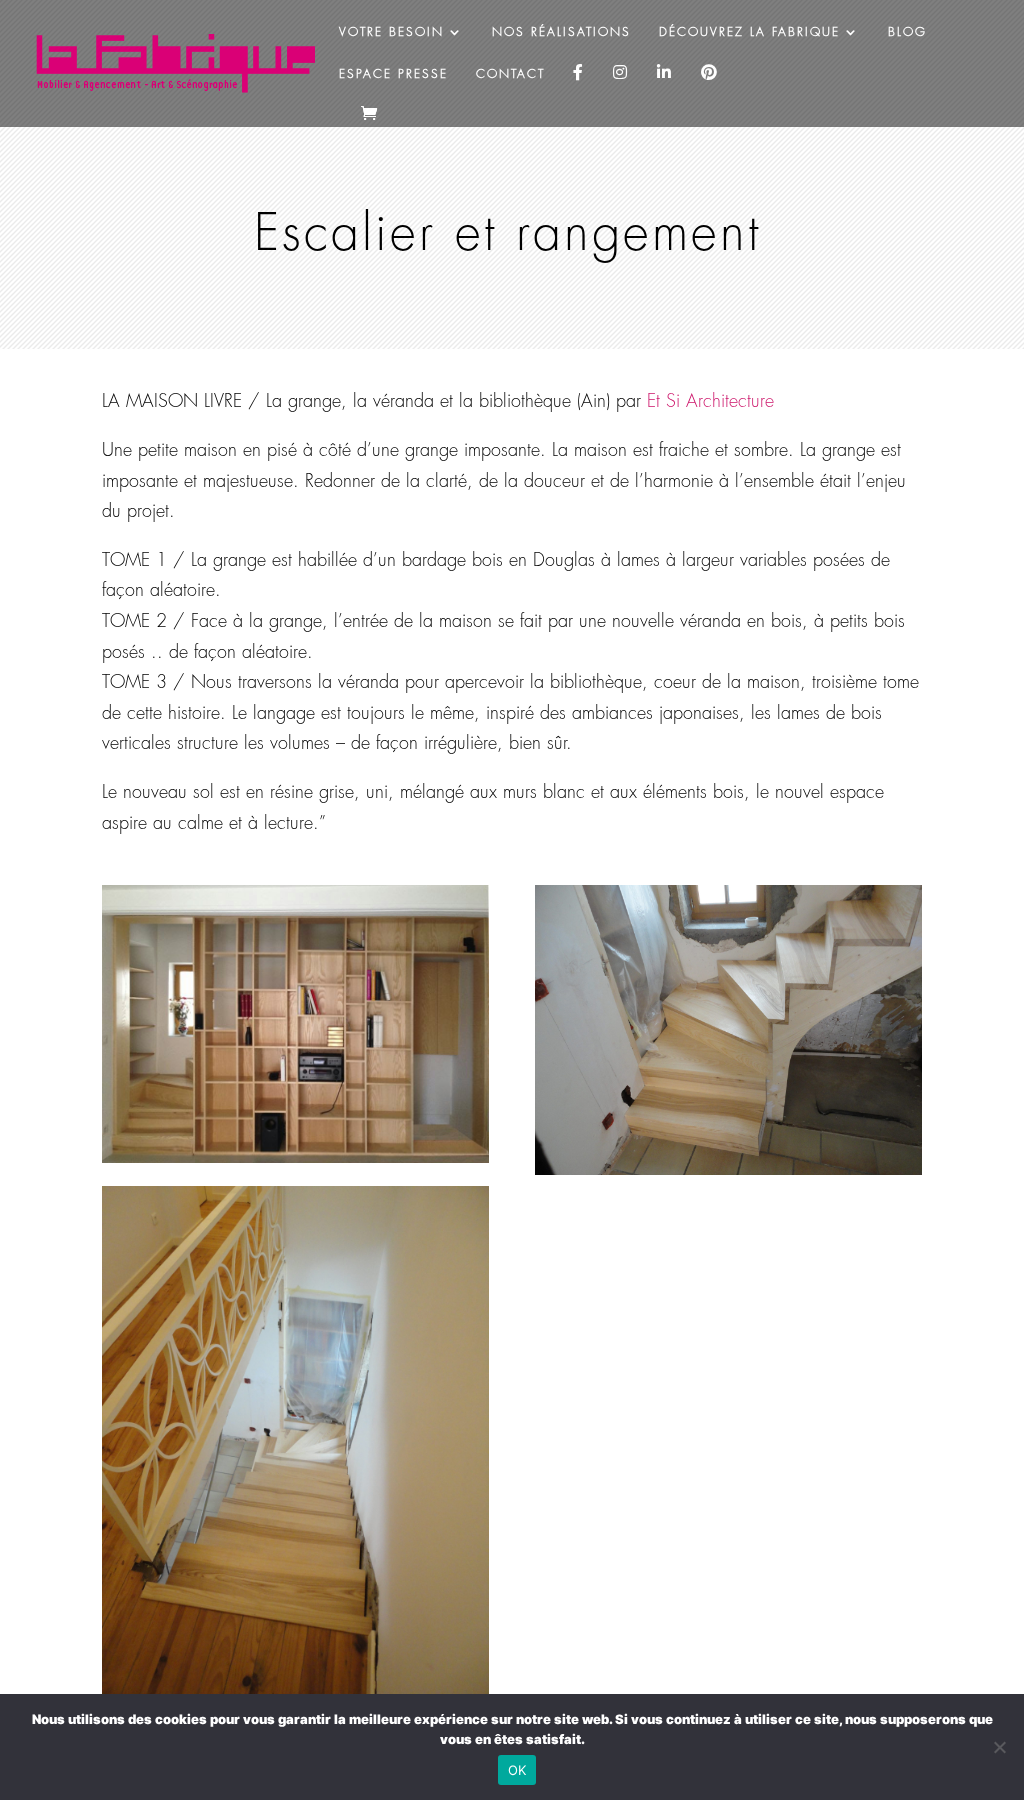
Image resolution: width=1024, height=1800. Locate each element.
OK (517, 1770)
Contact (510, 74)
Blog (907, 32)
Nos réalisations (561, 32)
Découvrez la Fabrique (749, 32)
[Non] (999, 1747)
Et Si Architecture (710, 401)
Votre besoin (391, 32)
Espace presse (393, 74)
